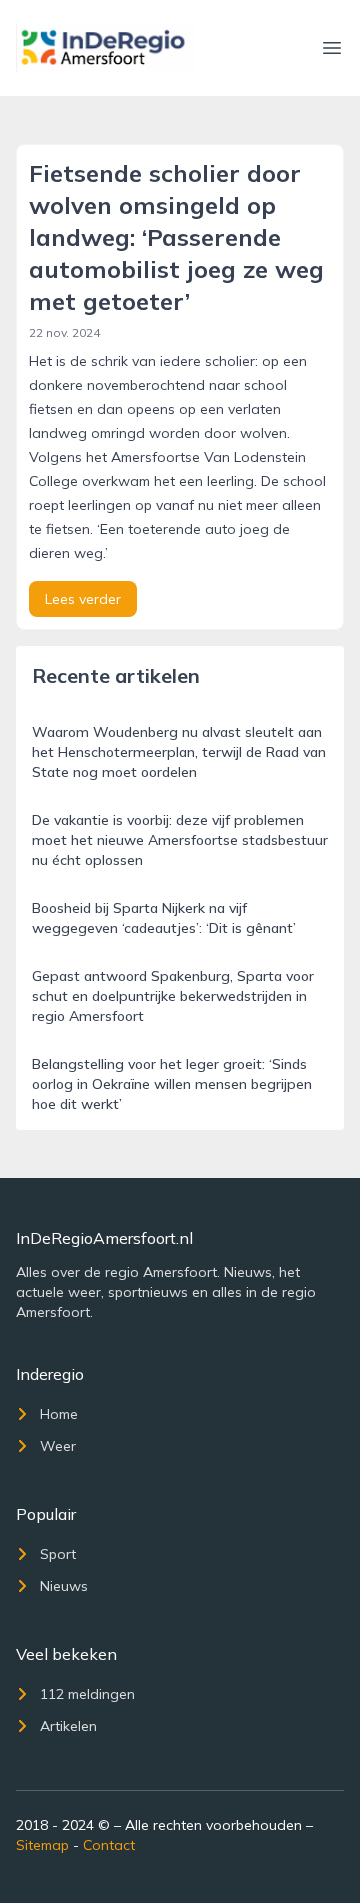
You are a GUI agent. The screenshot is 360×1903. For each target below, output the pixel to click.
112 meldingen (87, 1694)
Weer (58, 1446)
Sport (58, 1554)
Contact (109, 1845)
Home (59, 1414)
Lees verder (83, 599)
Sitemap (42, 1845)
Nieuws (64, 1586)
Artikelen (68, 1726)
